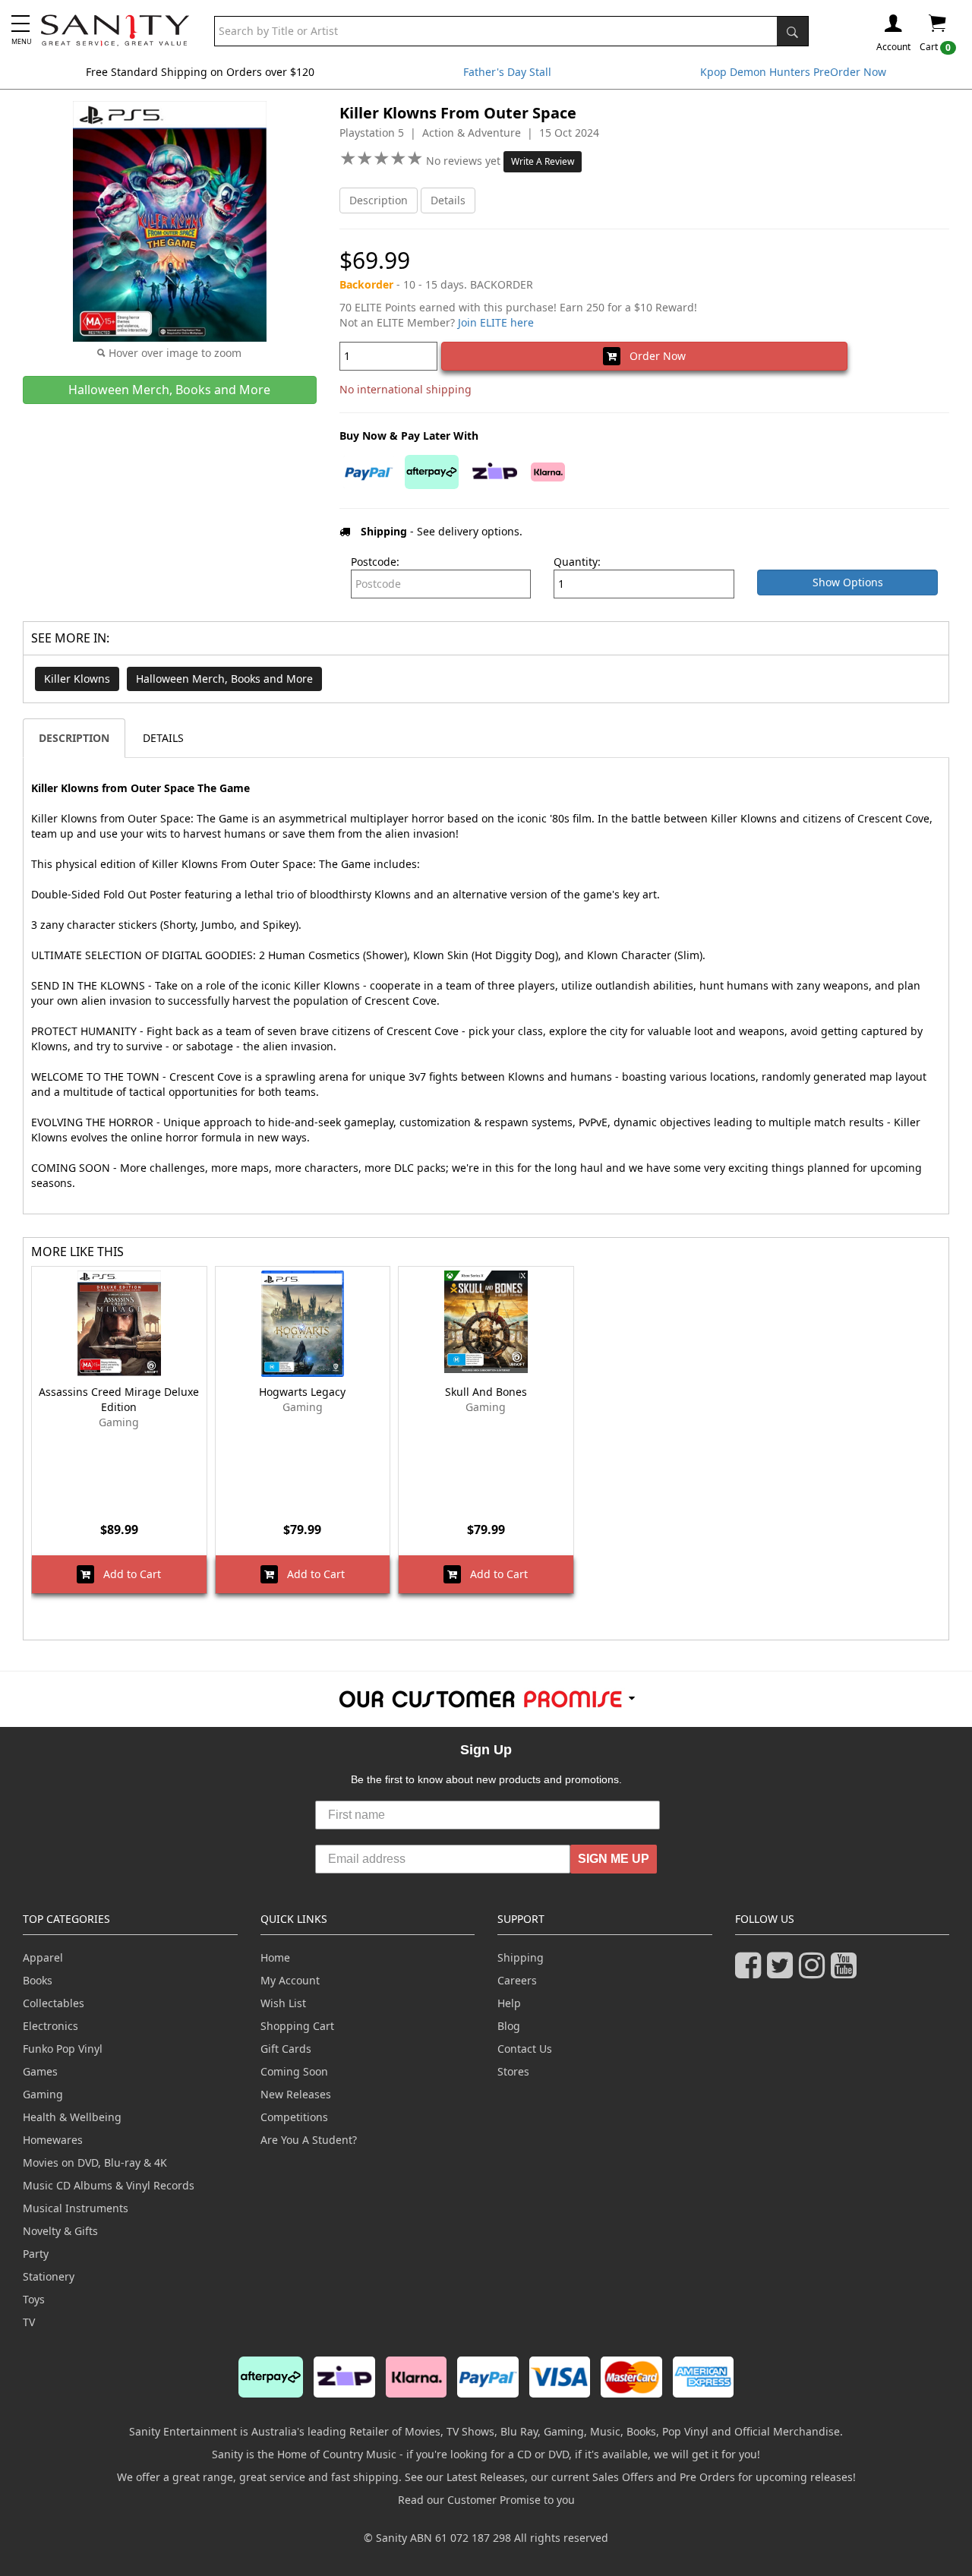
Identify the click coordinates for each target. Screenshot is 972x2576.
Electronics (50, 2026)
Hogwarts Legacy (302, 1392)
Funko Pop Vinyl (63, 2049)
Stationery (49, 2276)
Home (275, 1957)
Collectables (54, 2003)
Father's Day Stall (507, 72)
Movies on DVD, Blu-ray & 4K (95, 2162)
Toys (34, 2299)
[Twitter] (783, 1972)
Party (36, 2254)
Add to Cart (128, 1574)
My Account (290, 1980)
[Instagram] (815, 1972)
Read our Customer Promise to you (486, 2500)
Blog (509, 2026)
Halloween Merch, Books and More (224, 679)
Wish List (283, 2003)
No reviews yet (465, 161)
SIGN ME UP (614, 1859)
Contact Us (525, 2049)
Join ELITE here (496, 322)
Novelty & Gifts (60, 2231)
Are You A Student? (309, 2140)
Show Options (848, 582)
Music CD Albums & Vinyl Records (109, 2185)
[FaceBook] (751, 1972)
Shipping (521, 1957)
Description (379, 200)
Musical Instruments (76, 2208)
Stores (513, 2071)
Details (448, 200)
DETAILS (163, 738)
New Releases (296, 2094)
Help (509, 2003)
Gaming (43, 2094)
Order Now (653, 356)
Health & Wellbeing (72, 2117)
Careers (517, 1980)
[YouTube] (847, 1972)
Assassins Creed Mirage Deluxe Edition (119, 1399)
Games (40, 2071)
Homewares (53, 2140)
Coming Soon (294, 2071)
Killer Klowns (77, 679)
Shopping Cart (297, 2026)
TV (29, 2322)
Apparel (43, 1957)
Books (38, 1980)
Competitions (294, 2117)
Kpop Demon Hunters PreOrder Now (793, 72)
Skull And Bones (486, 1392)
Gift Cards (286, 2049)
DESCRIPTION (74, 738)
